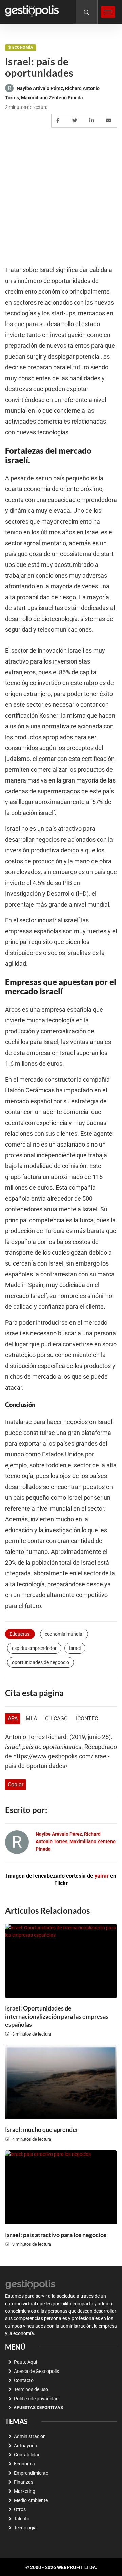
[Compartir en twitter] (76, 121)
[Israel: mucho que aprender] (61, 2082)
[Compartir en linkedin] (93, 121)
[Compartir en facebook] (59, 121)
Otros (20, 2509)
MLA (31, 1719)
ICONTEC (87, 1719)
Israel (75, 1648)
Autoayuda (26, 2446)
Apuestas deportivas (38, 2408)
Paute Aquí (25, 2362)
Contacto (24, 2380)
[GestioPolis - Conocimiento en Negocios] (30, 2284)
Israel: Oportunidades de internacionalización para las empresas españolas (57, 2016)
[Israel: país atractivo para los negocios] (61, 2187)
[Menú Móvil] (108, 12)
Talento (22, 2519)
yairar (102, 1876)
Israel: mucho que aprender (42, 2129)
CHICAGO (56, 1719)
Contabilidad (27, 2455)
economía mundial (64, 1634)
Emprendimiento (31, 2473)
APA (13, 1719)
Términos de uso (31, 2389)
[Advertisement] (61, 197)
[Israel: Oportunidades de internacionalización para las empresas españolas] (61, 1961)
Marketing (25, 2491)
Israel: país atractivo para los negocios (56, 2235)
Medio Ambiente (31, 2500)
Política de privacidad (36, 2399)
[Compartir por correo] (110, 121)
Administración (30, 2436)
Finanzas (24, 2482)
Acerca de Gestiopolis (36, 2371)
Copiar (16, 1785)
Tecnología (25, 2528)
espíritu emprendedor (34, 1648)
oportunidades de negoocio (40, 1662)
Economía (23, 47)
